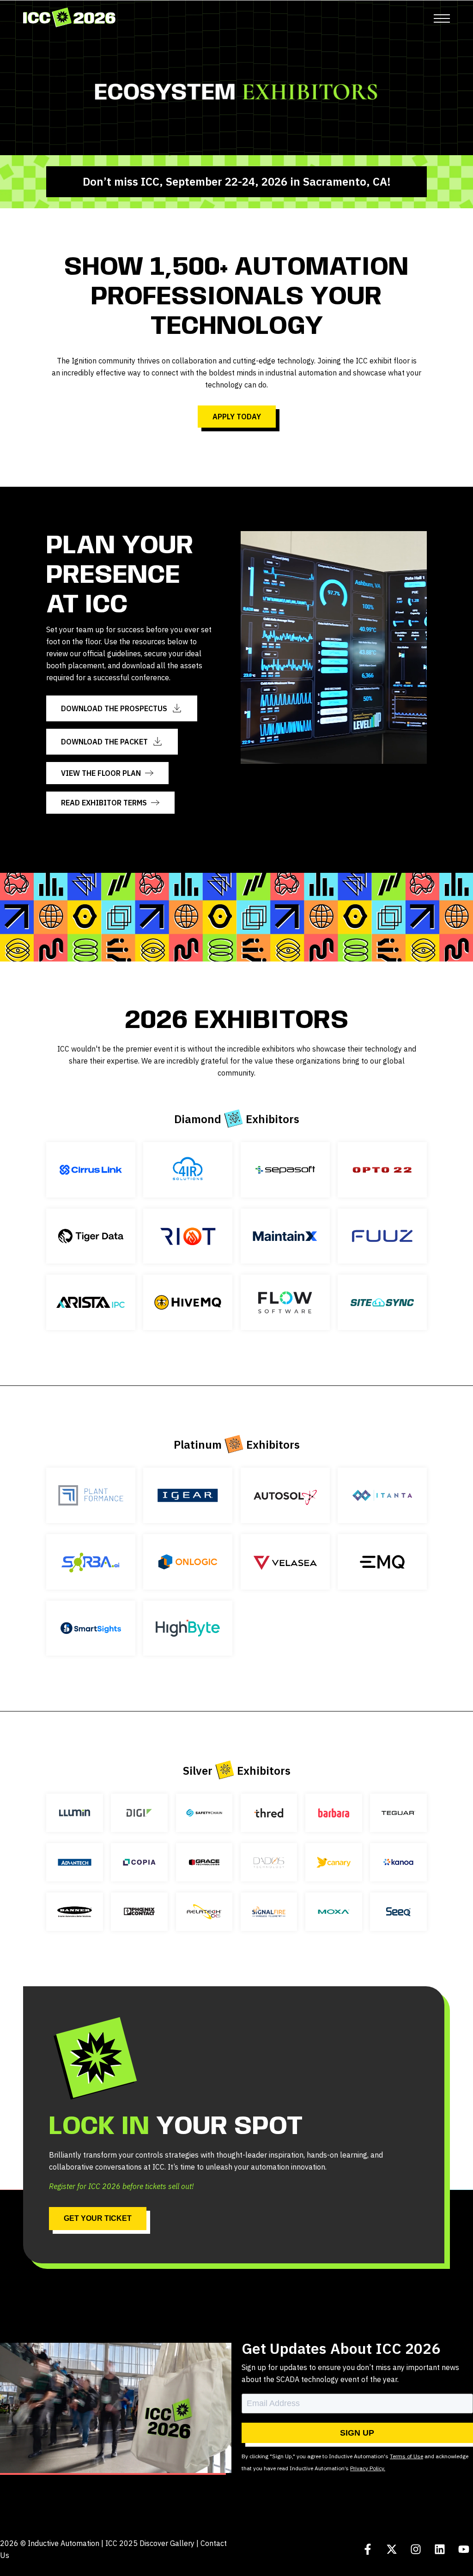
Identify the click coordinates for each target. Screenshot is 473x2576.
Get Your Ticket (98, 2218)
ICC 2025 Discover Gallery (150, 2543)
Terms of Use (406, 2456)
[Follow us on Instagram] (416, 2549)
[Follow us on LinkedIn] (440, 2549)
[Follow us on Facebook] (368, 2549)
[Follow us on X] (392, 2549)
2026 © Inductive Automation (50, 2543)
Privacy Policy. (368, 2468)
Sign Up (357, 2433)
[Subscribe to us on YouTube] (464, 2549)
